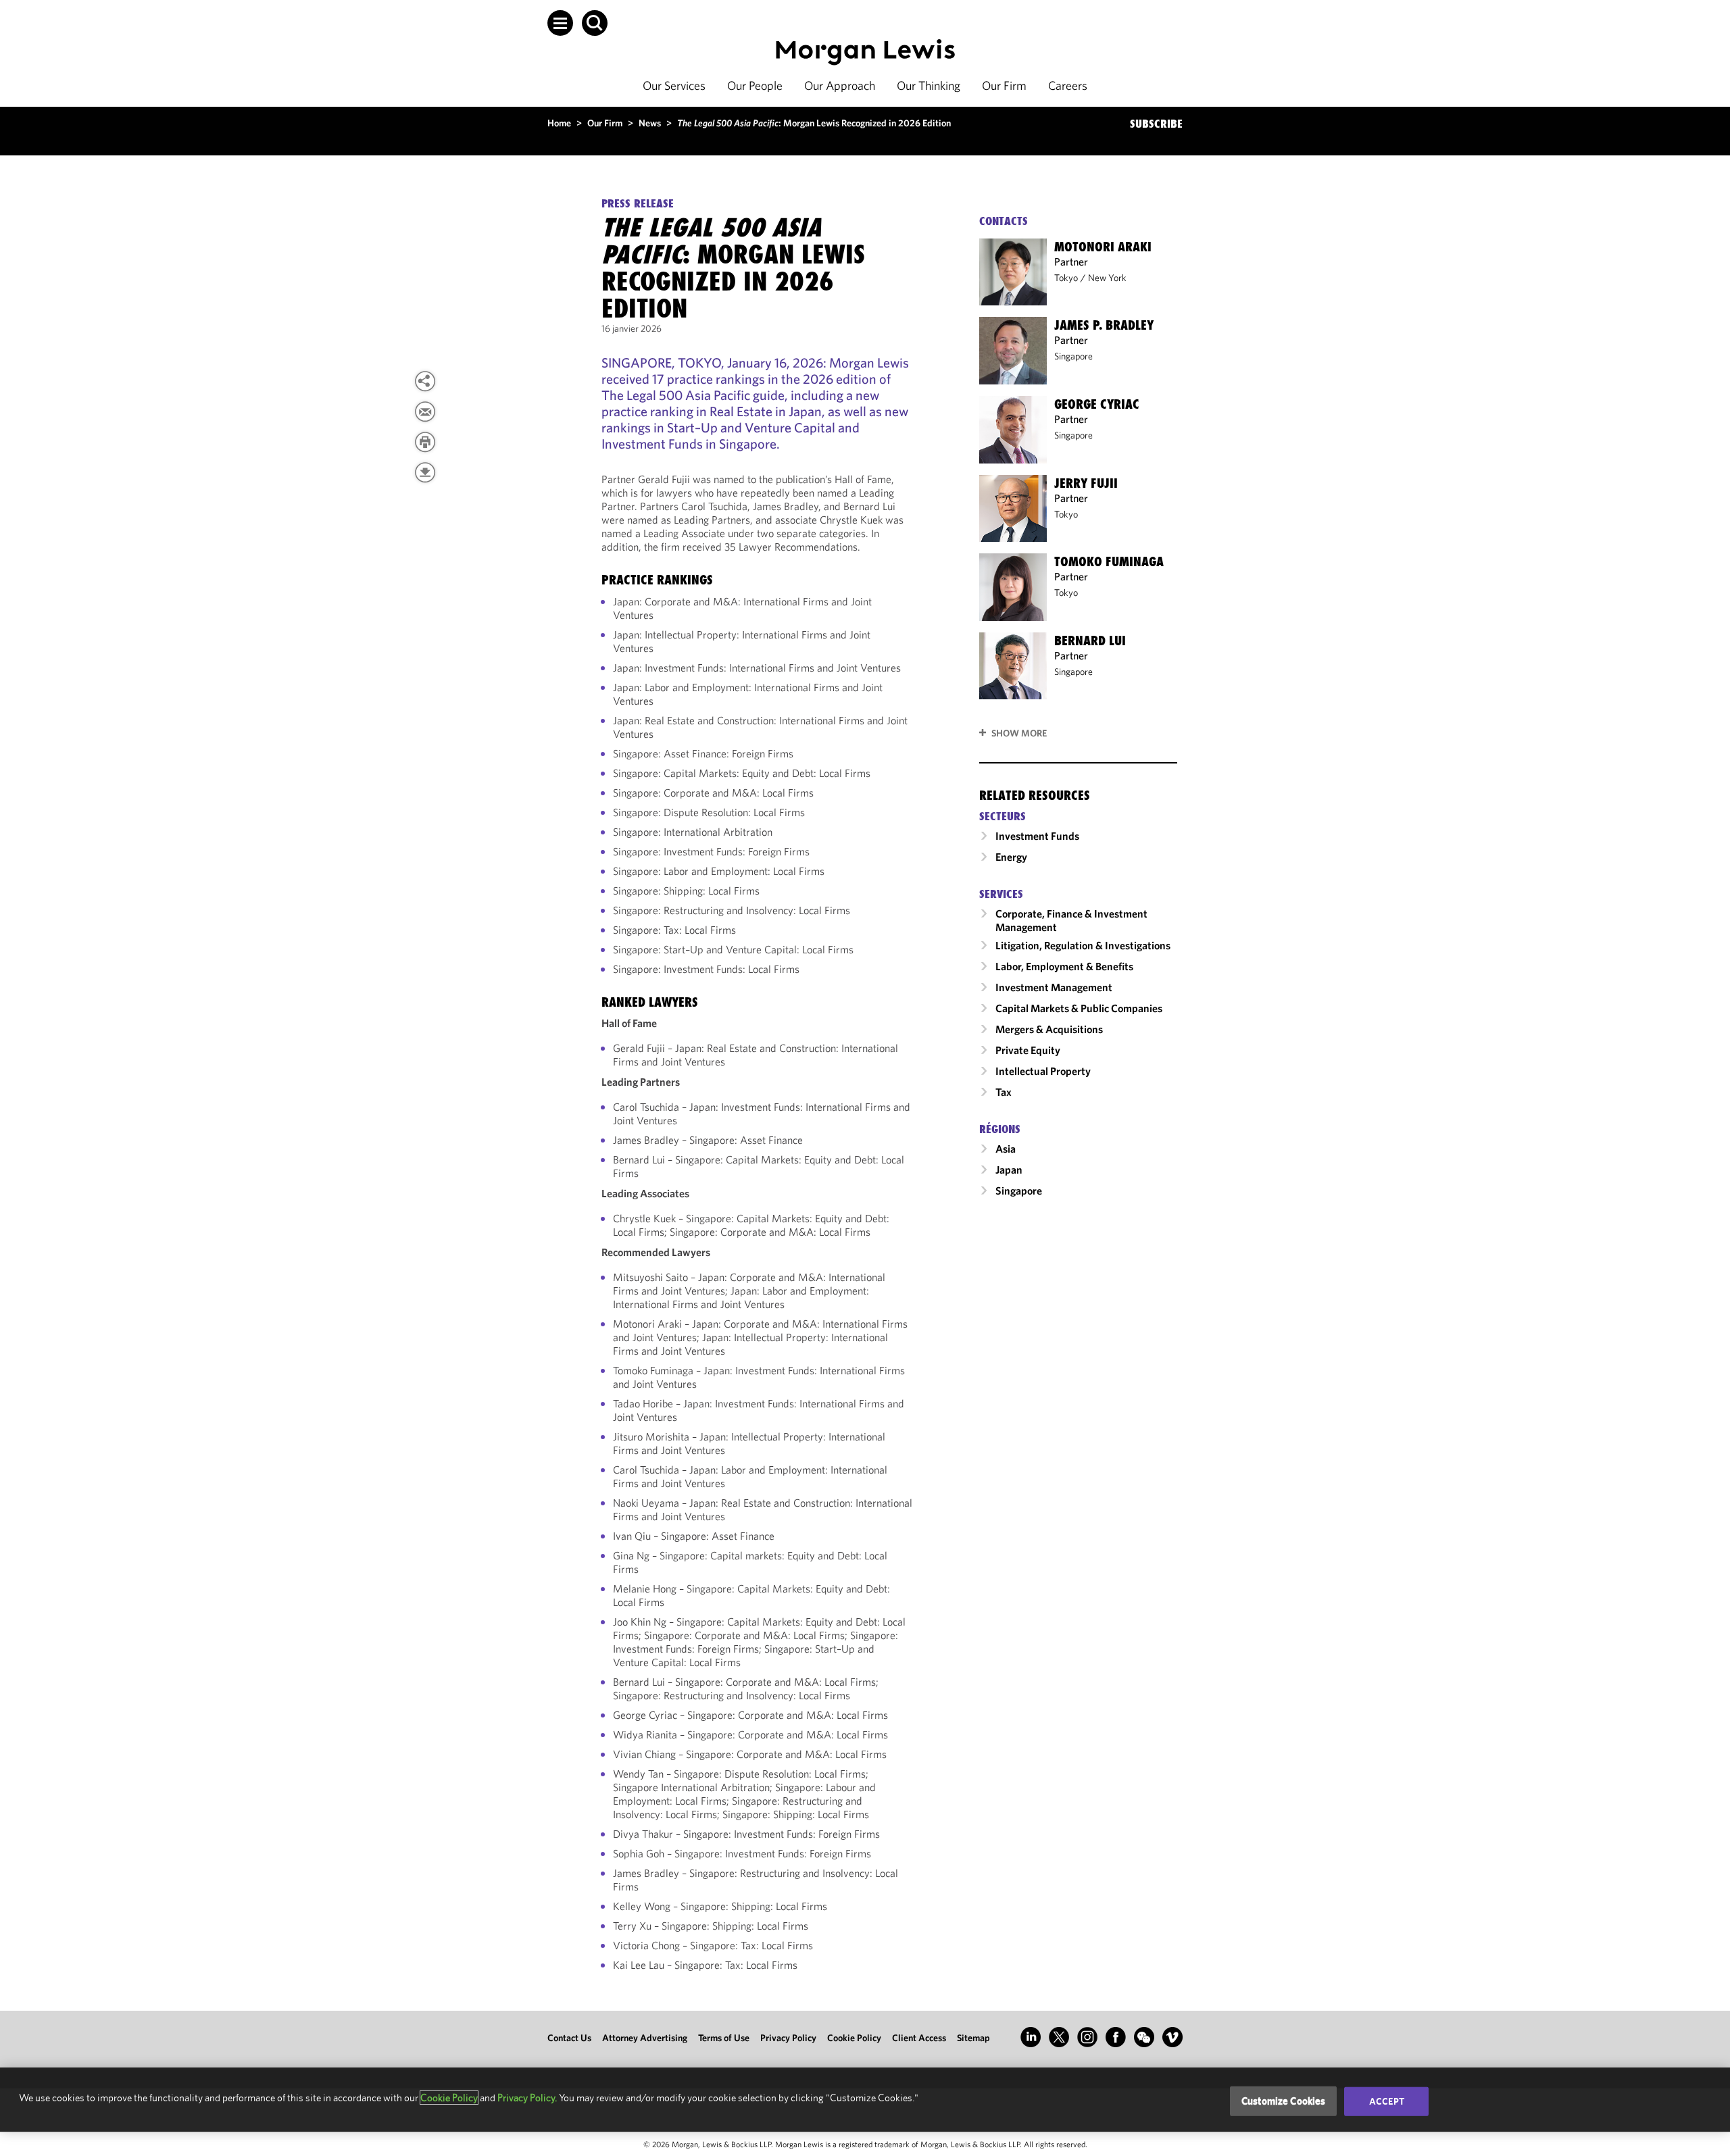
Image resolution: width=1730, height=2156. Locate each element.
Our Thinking (929, 85)
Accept (1387, 2101)
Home (559, 123)
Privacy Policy (788, 2038)
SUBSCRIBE (1156, 124)
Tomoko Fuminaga (1109, 561)
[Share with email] (425, 411)
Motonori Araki (1103, 247)
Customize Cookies (1284, 2101)
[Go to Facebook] (1116, 2037)
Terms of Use (724, 2038)
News (650, 123)
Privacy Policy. (527, 2098)
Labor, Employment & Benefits (1064, 966)
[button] (560, 23)
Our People (755, 85)
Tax (1004, 1092)
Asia (1006, 1149)
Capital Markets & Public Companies (1079, 1008)
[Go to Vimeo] (1172, 2037)
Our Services (674, 85)
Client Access (919, 2038)
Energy (1011, 857)
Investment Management (1054, 987)
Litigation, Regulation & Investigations (1083, 945)
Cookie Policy (854, 2038)
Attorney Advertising (645, 2038)
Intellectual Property (1043, 1071)
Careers (1068, 85)
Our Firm (1004, 85)
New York (1107, 278)
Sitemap (973, 2038)
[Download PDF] (425, 472)
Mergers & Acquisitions (1049, 1029)
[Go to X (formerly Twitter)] (1059, 2037)
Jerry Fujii (1086, 483)
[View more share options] (425, 381)
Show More (1019, 733)
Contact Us (569, 2038)
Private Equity (1028, 1050)
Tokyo (1066, 278)
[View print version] (425, 442)
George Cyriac (1097, 404)
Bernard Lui (1090, 641)
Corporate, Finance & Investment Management (1071, 920)
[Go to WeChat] (1144, 2037)
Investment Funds (1037, 836)
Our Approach (840, 85)
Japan (1009, 1170)
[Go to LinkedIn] (1031, 2037)
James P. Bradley (1104, 325)
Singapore (1073, 356)
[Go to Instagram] (1087, 2037)
